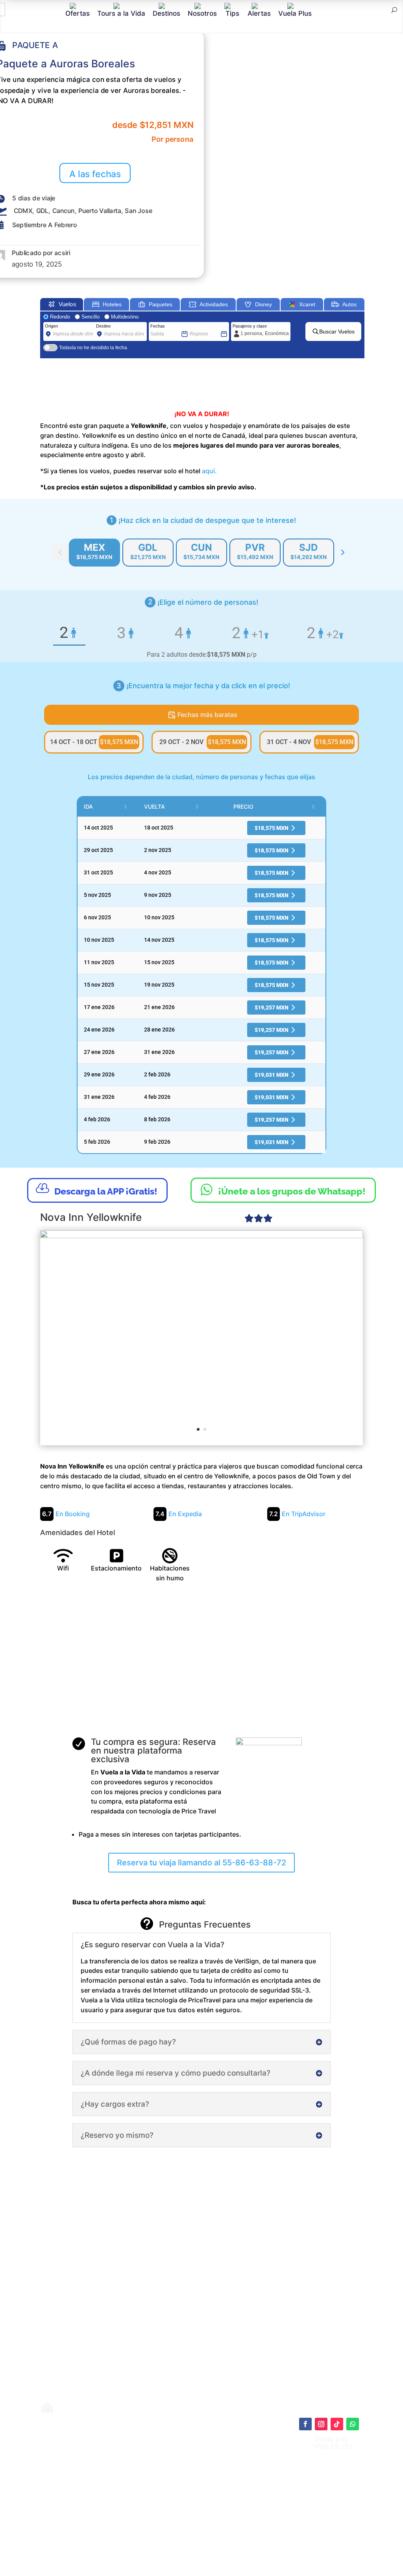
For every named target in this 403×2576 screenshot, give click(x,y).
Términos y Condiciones (216, 2495)
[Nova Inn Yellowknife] (201, 1337)
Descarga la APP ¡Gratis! (97, 1189)
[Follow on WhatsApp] (353, 2424)
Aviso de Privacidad (211, 2503)
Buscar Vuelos (337, 331)
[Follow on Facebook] (305, 2424)
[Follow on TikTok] (337, 2424)
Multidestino (125, 317)
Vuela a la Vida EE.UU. (334, 2443)
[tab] (94, 553)
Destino (103, 326)
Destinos (166, 13)
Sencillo (91, 317)
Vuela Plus (295, 13)
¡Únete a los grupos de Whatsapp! (283, 1189)
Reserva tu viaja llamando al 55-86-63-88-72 (201, 1863)
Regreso (198, 326)
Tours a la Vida (121, 13)
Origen (51, 326)
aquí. (209, 471)
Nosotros (202, 13)
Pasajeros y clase (250, 326)
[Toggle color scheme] (343, 552)
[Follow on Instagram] (321, 2424)
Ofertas (78, 13)
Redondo (60, 317)
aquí (244, 2475)
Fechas (158, 326)
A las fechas (95, 174)
